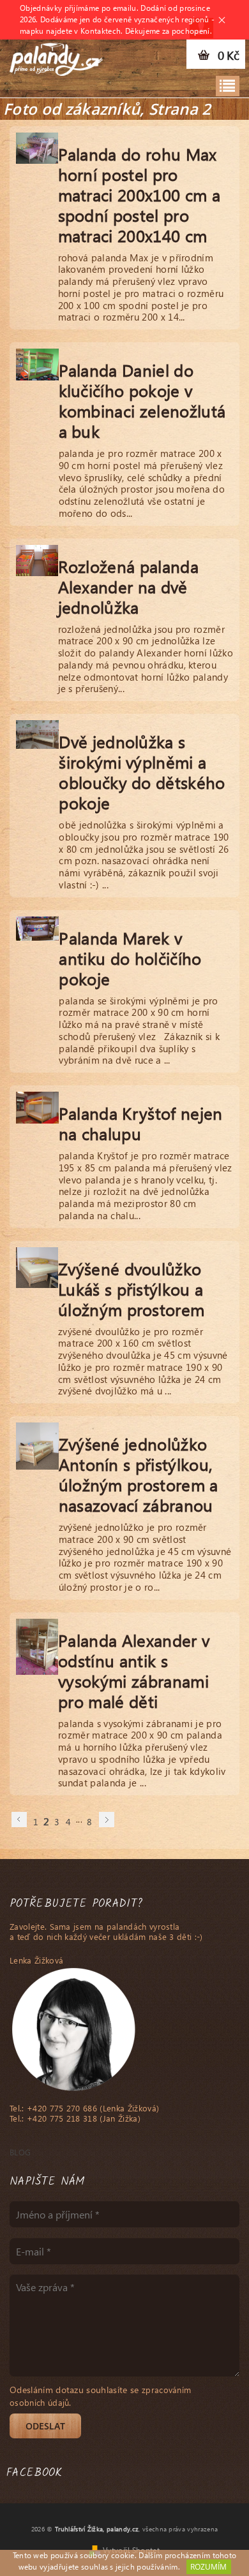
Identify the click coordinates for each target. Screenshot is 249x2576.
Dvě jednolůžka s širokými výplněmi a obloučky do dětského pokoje (142, 772)
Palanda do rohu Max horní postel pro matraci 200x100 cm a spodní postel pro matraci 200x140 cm (139, 194)
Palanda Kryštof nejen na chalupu (141, 1123)
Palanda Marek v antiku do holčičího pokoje (130, 958)
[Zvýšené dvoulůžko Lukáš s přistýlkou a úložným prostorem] (37, 1265)
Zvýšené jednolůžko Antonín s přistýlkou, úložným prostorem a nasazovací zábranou (139, 1474)
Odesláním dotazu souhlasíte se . (100, 2396)
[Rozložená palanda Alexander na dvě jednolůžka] (37, 558)
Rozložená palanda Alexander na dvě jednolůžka (128, 586)
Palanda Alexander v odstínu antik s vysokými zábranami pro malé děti (134, 1670)
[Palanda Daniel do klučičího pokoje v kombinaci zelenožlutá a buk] (37, 363)
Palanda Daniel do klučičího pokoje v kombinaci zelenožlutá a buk (142, 400)
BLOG (20, 2152)
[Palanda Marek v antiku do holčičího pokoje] (37, 926)
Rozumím (208, 2567)
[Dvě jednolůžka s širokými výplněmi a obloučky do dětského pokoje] (37, 732)
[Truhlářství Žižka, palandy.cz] (56, 56)
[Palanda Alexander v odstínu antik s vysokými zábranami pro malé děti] (37, 1644)
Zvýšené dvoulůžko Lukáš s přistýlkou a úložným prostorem (131, 1289)
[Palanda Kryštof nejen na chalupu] (37, 1106)
